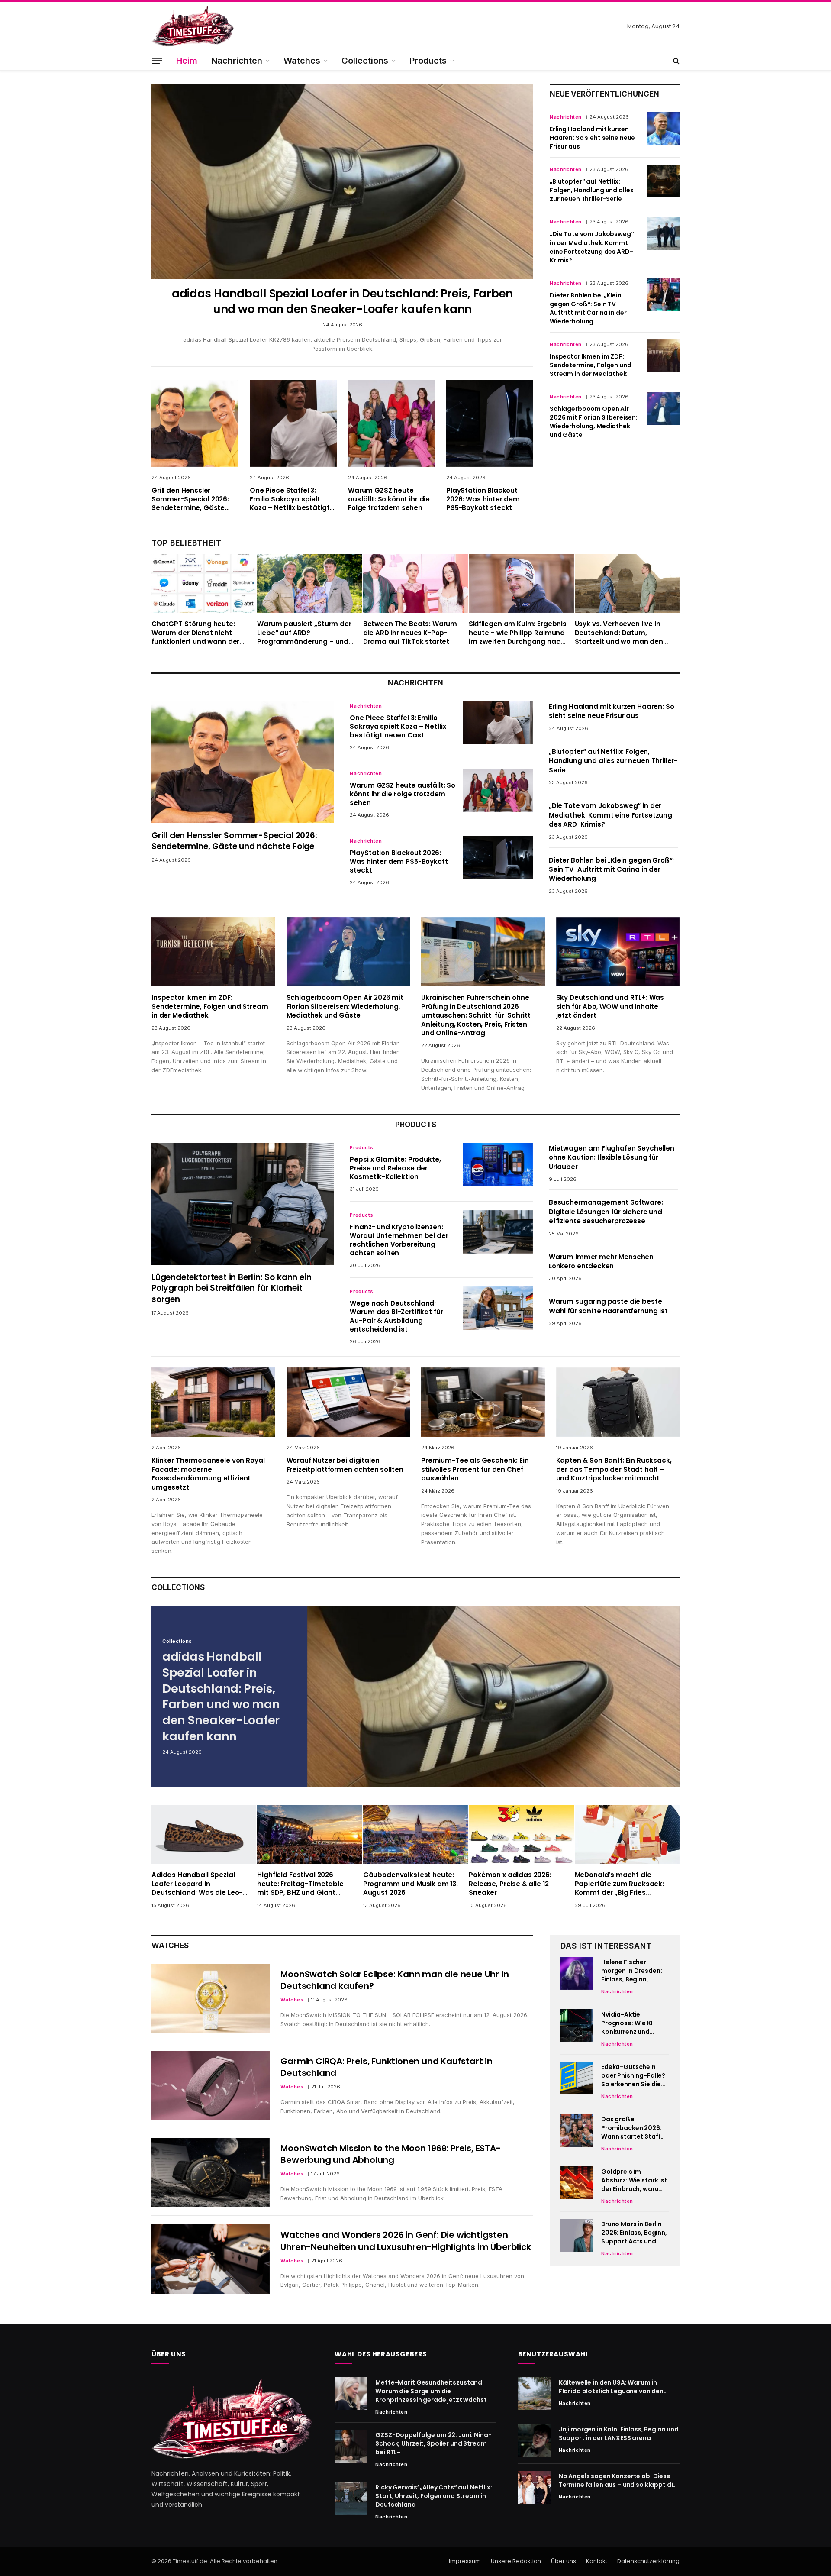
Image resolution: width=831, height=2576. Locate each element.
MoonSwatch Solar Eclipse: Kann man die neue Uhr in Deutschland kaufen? (395, 1980)
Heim (187, 61)
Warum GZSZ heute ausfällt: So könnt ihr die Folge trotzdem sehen (389, 499)
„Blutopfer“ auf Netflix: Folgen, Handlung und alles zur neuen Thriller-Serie (591, 190)
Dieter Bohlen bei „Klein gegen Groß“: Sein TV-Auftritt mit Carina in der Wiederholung (588, 308)
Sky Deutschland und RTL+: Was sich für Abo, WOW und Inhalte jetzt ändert (610, 1007)
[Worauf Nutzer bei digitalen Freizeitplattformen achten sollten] (348, 1402)
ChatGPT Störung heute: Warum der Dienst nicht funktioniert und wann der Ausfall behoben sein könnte (200, 633)
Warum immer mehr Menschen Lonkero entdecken (601, 1261)
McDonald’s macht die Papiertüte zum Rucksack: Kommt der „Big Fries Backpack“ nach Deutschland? (619, 1884)
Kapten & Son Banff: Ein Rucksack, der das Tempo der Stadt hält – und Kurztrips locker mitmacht (614, 1469)
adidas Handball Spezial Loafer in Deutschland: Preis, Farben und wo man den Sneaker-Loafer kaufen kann (342, 301)
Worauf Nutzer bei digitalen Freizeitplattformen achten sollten (345, 1465)
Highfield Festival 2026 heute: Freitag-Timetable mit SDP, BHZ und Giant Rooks (300, 1884)
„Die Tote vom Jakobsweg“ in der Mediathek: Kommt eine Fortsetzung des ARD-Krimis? (592, 247)
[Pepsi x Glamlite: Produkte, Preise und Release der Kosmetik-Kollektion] (498, 1164)
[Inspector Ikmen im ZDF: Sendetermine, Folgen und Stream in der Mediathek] (663, 356)
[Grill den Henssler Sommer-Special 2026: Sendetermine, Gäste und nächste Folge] (195, 423)
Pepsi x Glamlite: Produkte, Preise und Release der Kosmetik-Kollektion (395, 1168)
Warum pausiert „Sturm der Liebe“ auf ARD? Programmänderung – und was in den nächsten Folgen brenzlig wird (305, 633)
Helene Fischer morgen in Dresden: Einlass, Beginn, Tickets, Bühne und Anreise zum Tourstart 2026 (631, 1971)
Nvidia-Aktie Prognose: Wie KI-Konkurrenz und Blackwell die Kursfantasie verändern (629, 2023)
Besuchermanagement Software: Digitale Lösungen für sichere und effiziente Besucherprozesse (606, 1212)
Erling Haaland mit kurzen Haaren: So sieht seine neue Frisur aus (592, 138)
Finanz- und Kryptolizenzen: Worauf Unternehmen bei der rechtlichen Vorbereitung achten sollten (399, 1240)
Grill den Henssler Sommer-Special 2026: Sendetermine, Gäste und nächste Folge (190, 499)
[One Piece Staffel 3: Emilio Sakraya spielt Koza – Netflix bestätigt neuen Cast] (293, 423)
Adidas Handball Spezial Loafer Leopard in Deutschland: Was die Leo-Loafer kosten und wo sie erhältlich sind (197, 1884)
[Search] (675, 61)
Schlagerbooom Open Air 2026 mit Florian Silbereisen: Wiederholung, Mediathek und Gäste (594, 422)
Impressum (465, 2561)
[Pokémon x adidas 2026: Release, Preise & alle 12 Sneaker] (521, 1834)
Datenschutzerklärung (648, 2561)
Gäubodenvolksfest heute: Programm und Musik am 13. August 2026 (411, 1884)
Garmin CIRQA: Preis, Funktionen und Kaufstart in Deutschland (386, 2067)
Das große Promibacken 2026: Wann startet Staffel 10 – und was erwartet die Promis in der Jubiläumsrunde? (634, 2128)
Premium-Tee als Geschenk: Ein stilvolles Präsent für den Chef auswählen (475, 1469)
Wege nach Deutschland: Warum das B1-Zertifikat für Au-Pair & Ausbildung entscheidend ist (396, 1316)
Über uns (564, 2561)
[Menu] (157, 60)
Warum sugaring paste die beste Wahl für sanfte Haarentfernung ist (608, 1306)
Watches (302, 61)
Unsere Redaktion (516, 2561)
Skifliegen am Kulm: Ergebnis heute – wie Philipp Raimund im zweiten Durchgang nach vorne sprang (518, 633)
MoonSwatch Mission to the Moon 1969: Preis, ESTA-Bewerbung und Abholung (390, 2154)
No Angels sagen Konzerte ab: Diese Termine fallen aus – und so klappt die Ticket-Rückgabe (618, 2480)
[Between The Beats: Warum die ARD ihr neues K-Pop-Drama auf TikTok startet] (415, 583)
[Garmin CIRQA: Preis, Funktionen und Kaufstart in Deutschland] (211, 2086)
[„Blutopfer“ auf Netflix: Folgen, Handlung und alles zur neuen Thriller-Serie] (663, 181)
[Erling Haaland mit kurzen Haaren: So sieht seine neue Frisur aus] (663, 129)
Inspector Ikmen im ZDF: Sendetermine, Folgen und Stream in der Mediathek (591, 365)
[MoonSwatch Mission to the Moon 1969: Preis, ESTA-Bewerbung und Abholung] (211, 2173)
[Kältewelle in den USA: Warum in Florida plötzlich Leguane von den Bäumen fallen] (535, 2394)
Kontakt (597, 2561)
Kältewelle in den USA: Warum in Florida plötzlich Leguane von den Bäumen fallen (611, 2387)
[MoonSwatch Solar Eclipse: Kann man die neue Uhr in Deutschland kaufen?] (211, 1999)
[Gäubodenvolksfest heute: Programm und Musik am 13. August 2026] (415, 1834)
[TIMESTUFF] (193, 26)
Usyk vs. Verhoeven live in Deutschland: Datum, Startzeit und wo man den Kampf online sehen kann (619, 633)
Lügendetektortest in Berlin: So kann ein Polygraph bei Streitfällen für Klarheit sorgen (231, 1288)
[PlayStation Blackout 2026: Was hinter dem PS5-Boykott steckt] (490, 423)
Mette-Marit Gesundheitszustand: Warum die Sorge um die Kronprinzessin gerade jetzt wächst (431, 2391)
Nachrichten (237, 61)
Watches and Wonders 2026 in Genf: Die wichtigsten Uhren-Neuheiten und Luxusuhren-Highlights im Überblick (406, 2241)
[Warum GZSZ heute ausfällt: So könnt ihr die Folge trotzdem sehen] (391, 423)
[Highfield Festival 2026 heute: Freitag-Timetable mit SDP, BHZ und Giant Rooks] (309, 1834)
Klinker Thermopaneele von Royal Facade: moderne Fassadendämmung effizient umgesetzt (208, 1474)
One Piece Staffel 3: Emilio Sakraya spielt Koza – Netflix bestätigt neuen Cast (290, 499)
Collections (365, 61)
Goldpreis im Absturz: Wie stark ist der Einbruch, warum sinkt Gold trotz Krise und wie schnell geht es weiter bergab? (634, 2180)
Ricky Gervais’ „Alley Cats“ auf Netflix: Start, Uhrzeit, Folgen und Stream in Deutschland (433, 2496)
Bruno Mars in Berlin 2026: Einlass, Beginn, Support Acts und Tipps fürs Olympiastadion (634, 2233)
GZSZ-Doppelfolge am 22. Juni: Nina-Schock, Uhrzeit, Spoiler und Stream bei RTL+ (433, 2443)
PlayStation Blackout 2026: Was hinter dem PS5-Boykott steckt (483, 499)
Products (428, 61)
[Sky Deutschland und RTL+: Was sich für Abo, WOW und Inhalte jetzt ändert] (618, 952)
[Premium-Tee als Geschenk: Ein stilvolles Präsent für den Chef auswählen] (483, 1402)
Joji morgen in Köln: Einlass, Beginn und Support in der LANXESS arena (619, 2434)
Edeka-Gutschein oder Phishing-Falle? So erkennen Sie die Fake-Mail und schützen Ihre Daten (633, 2075)
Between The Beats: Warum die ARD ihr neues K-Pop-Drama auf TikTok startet (410, 633)
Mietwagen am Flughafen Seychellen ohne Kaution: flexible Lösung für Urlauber (612, 1157)
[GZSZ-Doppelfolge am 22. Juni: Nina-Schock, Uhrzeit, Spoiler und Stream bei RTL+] (351, 2446)
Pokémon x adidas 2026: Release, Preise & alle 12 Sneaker (510, 1884)
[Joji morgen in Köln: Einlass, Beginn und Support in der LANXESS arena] (535, 2440)
